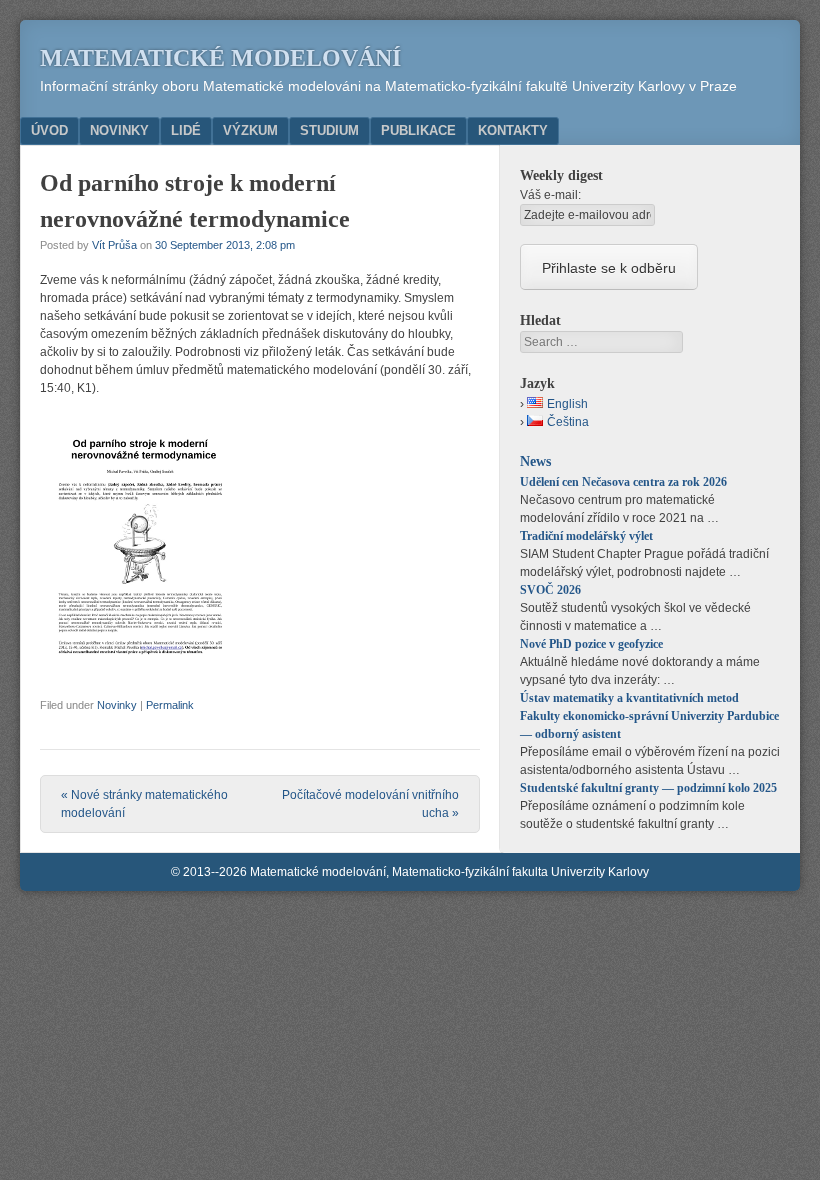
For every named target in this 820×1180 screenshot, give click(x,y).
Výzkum (250, 130)
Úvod (49, 130)
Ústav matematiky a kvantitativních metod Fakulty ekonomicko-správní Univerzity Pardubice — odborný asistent (649, 716)
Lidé (186, 130)
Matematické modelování (220, 58)
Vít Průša (114, 245)
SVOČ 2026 (550, 590)
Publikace (418, 130)
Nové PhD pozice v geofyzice (591, 644)
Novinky (119, 130)
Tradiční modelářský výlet (586, 536)
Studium (329, 130)
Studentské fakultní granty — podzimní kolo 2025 (648, 788)
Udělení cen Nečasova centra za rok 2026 (623, 482)
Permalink (170, 705)
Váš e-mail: (550, 195)
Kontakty (513, 130)
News (535, 461)
